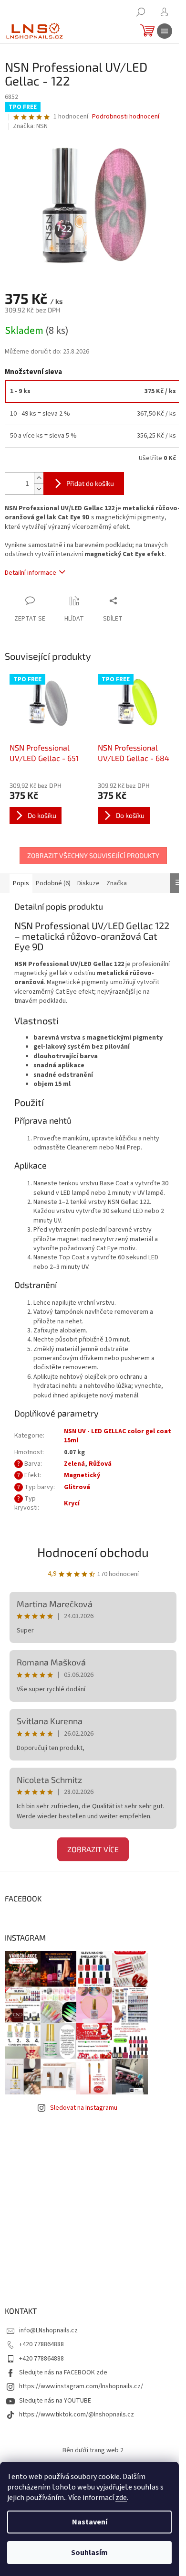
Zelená (74, 1464)
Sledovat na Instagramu (84, 2108)
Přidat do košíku (90, 483)
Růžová (100, 1464)
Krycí (72, 1503)
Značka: (30, 126)
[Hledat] (141, 12)
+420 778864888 (41, 2344)
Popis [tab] (21, 883)
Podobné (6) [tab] (53, 883)
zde (121, 2498)
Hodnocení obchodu (93, 1552)
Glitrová (77, 1487)
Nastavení (90, 2522)
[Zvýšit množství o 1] (39, 478)
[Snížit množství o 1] (39, 489)
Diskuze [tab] (88, 883)
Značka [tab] (117, 883)
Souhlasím (89, 2553)
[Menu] (165, 31)
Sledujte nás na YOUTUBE (55, 2401)
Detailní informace (31, 573)
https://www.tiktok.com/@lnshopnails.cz (77, 2415)
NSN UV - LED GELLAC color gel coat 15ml (118, 1436)
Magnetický (82, 1475)
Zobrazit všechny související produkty (93, 855)
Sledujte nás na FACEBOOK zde (63, 2372)
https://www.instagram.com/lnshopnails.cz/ (81, 2386)
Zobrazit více (93, 1849)
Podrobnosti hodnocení (126, 117)
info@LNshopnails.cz (48, 2330)
